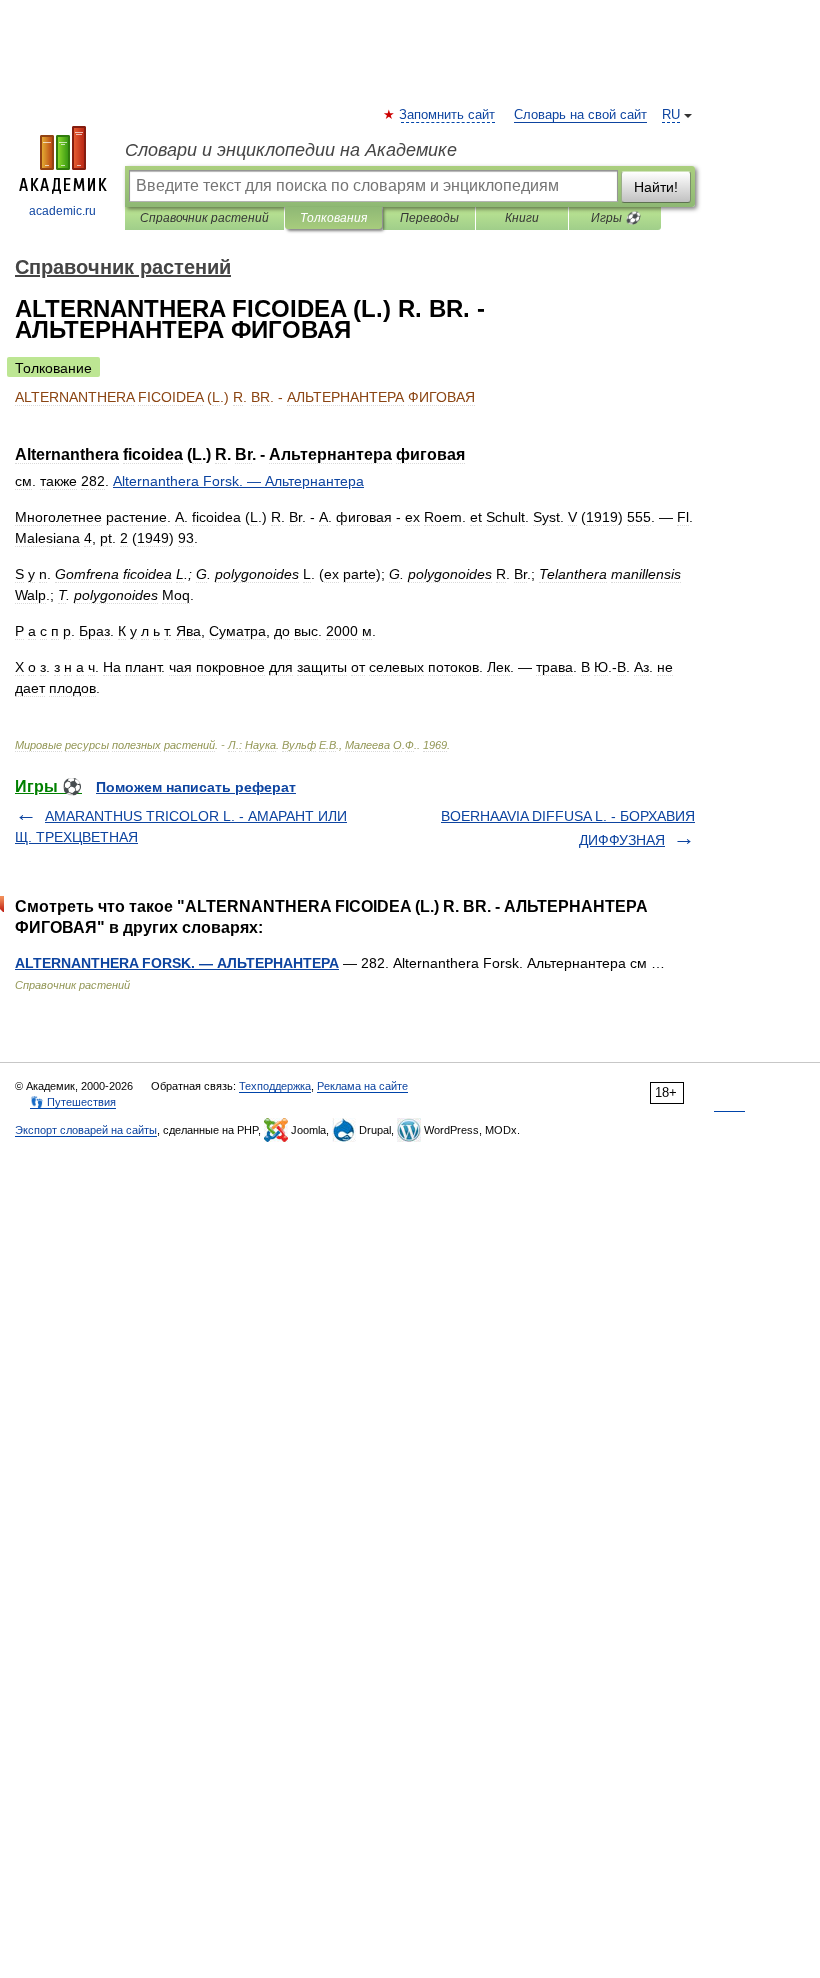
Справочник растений (204, 218)
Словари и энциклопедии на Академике (291, 150)
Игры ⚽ (615, 218)
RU (671, 115)
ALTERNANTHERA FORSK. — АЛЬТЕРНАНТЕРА (177, 963)
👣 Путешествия (73, 1102)
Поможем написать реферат (196, 787)
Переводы (429, 218)
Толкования (333, 218)
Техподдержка (275, 1086)
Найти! (656, 187)
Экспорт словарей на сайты (86, 1130)
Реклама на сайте (362, 1086)
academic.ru (62, 211)
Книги (522, 218)
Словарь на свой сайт (580, 115)
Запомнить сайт (448, 115)
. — (238, 481)
